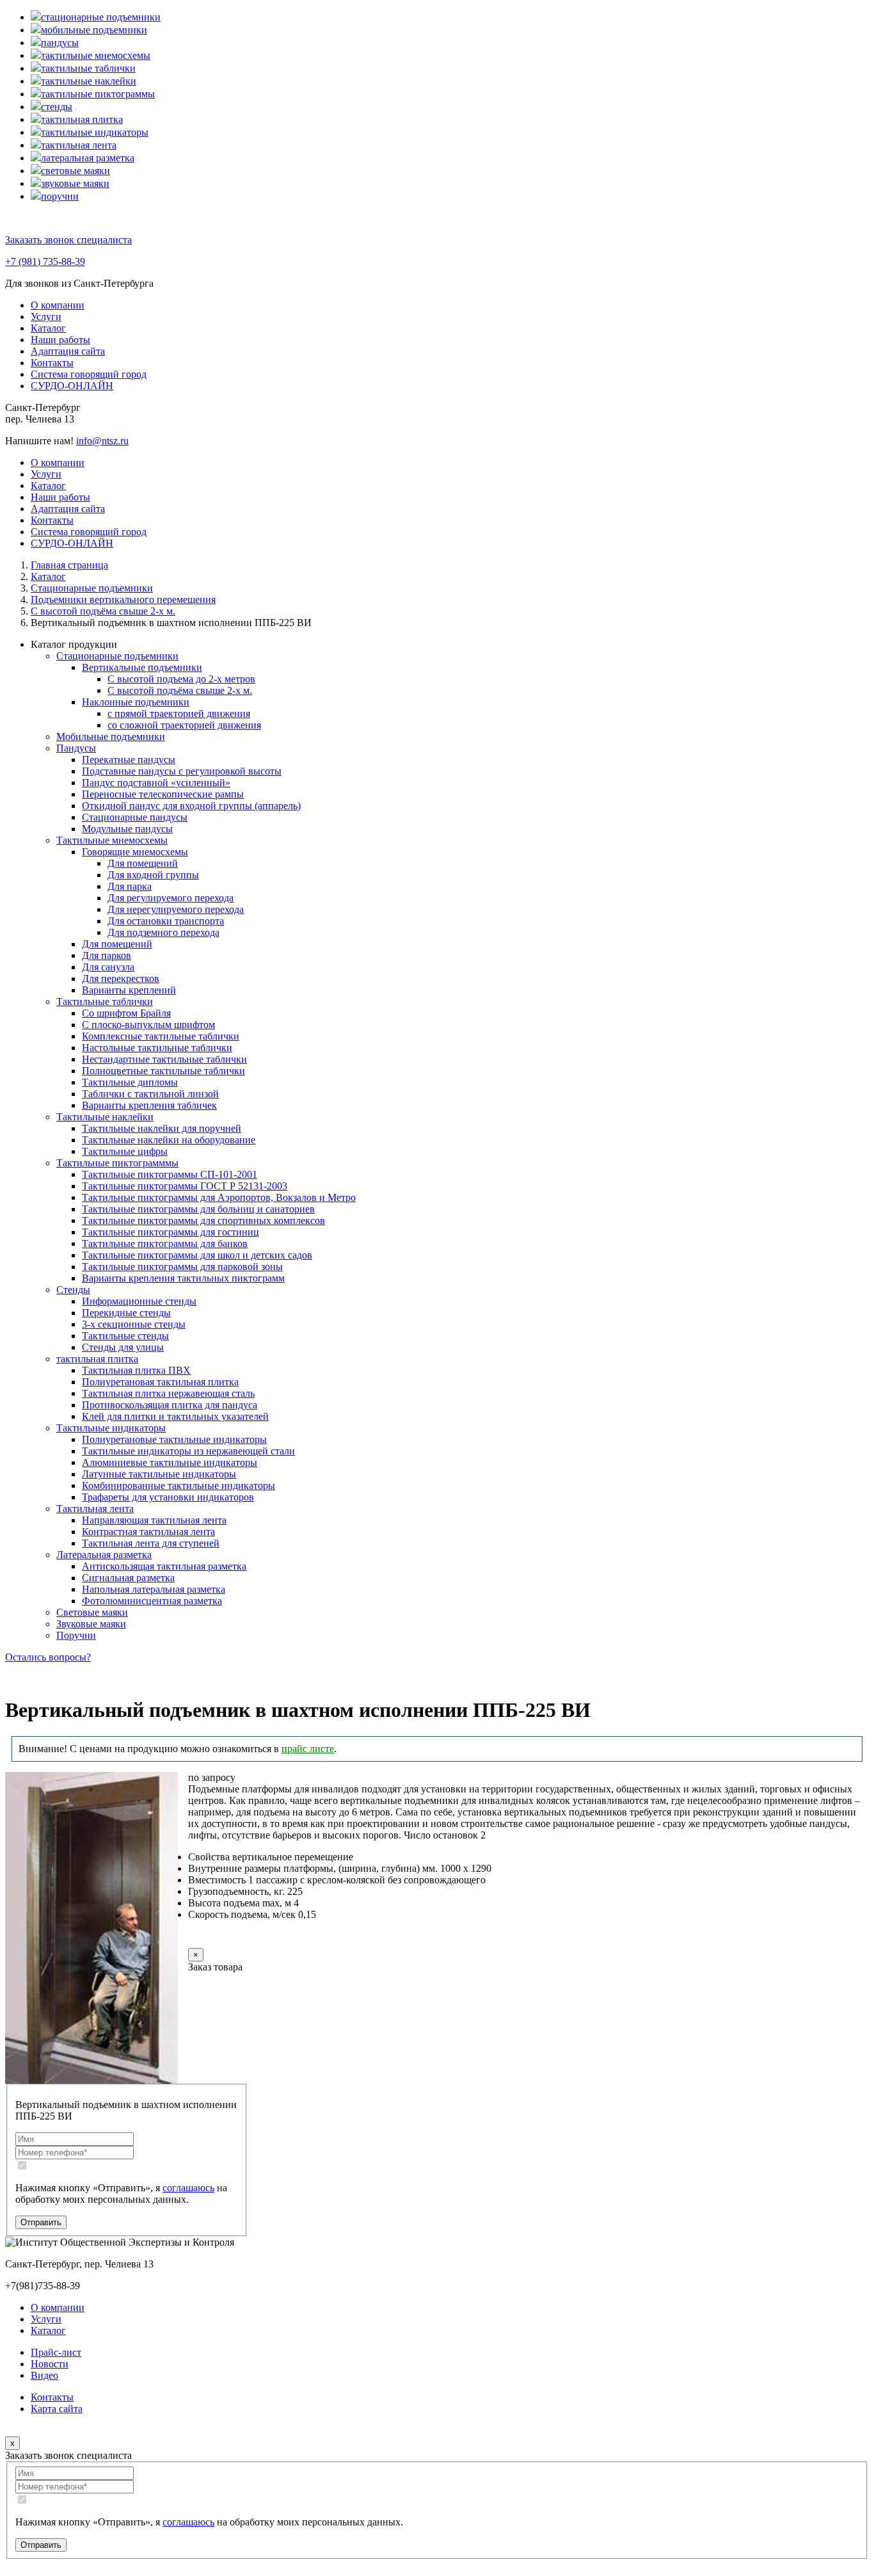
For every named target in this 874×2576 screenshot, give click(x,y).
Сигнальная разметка (128, 1578)
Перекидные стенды (126, 1313)
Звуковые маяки (91, 1624)
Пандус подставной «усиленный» (156, 783)
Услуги (46, 317)
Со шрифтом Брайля (126, 1013)
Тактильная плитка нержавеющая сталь (168, 1393)
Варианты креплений (129, 990)
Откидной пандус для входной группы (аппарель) (191, 806)
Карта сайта (57, 2409)
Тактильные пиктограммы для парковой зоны (182, 1267)
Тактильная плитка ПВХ (136, 1370)
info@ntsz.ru (102, 441)
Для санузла (108, 967)
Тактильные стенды (125, 1336)
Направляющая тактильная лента (154, 1520)
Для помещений (143, 863)
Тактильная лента (95, 1509)
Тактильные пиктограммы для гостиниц (171, 1232)
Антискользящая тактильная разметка (164, 1566)
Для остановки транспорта (166, 921)
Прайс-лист (56, 2352)
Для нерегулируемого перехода (176, 909)
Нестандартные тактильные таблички (164, 1059)
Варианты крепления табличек (149, 1105)
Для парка (130, 886)
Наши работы (60, 340)
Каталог (48, 328)
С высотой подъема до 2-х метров (181, 679)
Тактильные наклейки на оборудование (169, 1140)
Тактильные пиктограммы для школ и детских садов (197, 1255)
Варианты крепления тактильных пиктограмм (183, 1278)
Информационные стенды (139, 1301)
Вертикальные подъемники (142, 667)
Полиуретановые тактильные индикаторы (174, 1439)
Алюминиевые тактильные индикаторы (170, 1462)
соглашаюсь (188, 2188)
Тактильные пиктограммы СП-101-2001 (170, 1174)
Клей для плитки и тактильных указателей (175, 1416)
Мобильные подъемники (111, 737)
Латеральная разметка (104, 1555)
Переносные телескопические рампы (163, 794)
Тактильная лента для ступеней (151, 1543)
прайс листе (308, 1749)
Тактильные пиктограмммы (117, 1163)
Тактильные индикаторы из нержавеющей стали (188, 1451)
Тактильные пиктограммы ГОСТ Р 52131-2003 (185, 1186)
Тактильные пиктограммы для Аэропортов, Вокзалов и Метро (219, 1197)
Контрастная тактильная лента (148, 1532)
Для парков (107, 955)
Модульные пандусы (127, 829)
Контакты (52, 363)
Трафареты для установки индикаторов (168, 1497)
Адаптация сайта (68, 351)
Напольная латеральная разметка (154, 1589)
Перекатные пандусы (129, 760)
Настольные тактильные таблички (157, 1048)
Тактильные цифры (125, 1151)
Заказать (232, 1939)
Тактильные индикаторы (111, 1428)
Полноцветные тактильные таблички (163, 1071)
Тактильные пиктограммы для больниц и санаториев (198, 1209)
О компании (58, 305)
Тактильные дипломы (130, 1082)
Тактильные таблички (105, 1002)
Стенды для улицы (123, 1347)
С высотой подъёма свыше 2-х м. (180, 690)
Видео (44, 2375)
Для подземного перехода (163, 932)
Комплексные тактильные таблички (161, 1036)
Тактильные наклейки (105, 1117)
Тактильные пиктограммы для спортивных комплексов (203, 1220)
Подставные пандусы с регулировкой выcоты (182, 771)
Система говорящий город (89, 374)
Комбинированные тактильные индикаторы (179, 1485)
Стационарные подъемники (117, 656)
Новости (50, 2364)
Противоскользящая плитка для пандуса (170, 1405)
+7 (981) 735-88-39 (45, 262)
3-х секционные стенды (134, 1324)
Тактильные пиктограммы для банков (165, 1244)
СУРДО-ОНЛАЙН (72, 386)
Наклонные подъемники (136, 702)
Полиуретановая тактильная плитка (160, 1382)
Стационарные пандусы (135, 817)
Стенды (73, 1290)
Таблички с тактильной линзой (150, 1094)
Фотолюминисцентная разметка (152, 1601)
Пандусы (76, 748)
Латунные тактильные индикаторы (159, 1474)
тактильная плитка (97, 1359)
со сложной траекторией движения (184, 725)
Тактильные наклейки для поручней (162, 1128)
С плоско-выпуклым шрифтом (148, 1025)
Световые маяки (92, 1612)
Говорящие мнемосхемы (135, 852)
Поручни (76, 1635)
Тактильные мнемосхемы (112, 840)
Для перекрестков (121, 978)
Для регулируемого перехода (171, 898)
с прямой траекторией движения (179, 713)
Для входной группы (153, 875)
